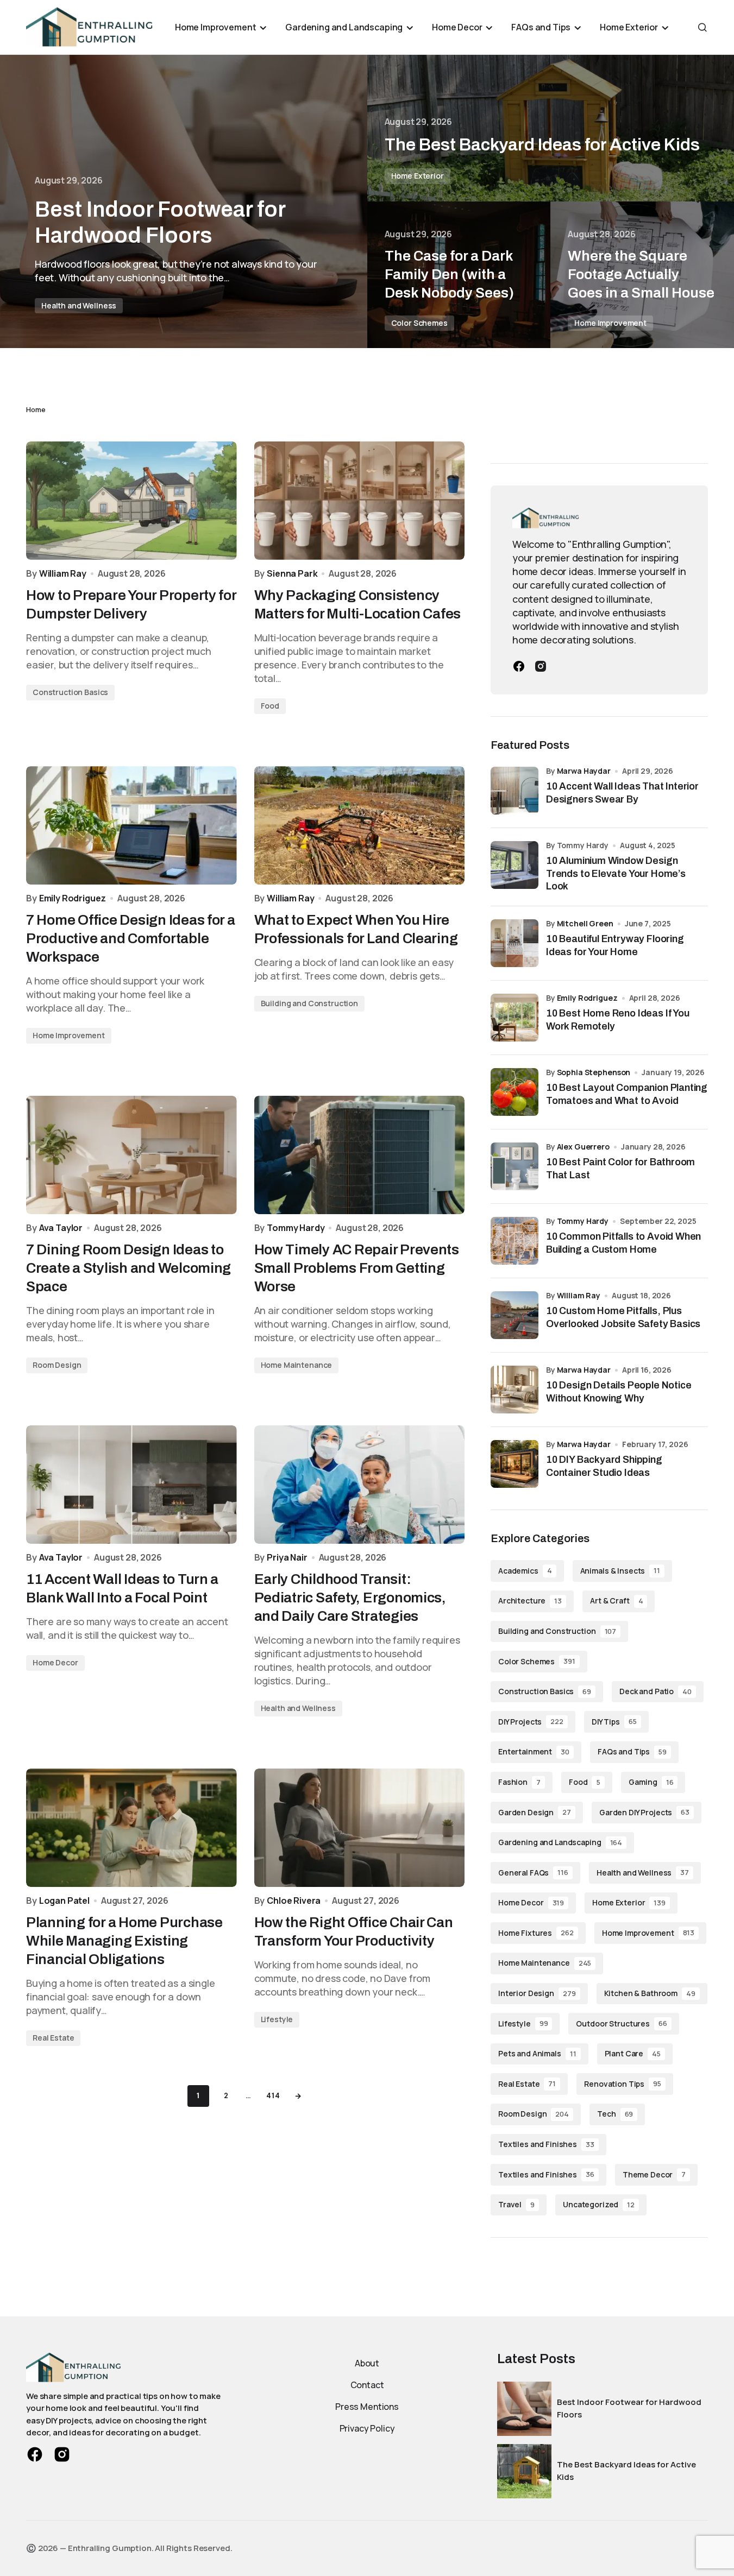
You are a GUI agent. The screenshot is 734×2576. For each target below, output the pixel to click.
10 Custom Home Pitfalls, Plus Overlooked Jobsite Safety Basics (623, 1317)
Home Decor (55, 1662)
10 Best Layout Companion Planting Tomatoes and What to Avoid (627, 1094)
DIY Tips (614, 1722)
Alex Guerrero (583, 1147)
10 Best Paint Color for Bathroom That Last (620, 1168)
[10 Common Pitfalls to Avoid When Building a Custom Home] (515, 1241)
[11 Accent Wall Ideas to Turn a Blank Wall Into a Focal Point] (131, 1485)
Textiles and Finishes (546, 2144)
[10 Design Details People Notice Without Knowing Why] (515, 1390)
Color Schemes (419, 323)
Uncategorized (599, 2204)
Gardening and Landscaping (560, 1842)
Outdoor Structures (621, 2023)
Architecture (530, 1600)
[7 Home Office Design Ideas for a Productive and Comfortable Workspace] (131, 825)
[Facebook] (519, 666)
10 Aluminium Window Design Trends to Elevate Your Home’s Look (616, 873)
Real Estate (53, 2038)
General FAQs (533, 1873)
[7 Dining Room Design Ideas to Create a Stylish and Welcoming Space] (131, 1155)
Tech (615, 2114)
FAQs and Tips (632, 1751)
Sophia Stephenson (594, 1072)
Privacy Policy (367, 2428)
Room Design (57, 1365)
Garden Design (535, 1812)
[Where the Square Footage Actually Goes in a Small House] (642, 275)
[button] (702, 27)
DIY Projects (531, 1722)
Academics (525, 1571)
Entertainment (534, 1751)
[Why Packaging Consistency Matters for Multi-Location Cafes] (360, 501)
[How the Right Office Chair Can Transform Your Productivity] (360, 1828)
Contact (367, 2385)
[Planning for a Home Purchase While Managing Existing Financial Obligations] (131, 1828)
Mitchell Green (585, 923)
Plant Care (633, 2053)
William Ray (579, 1295)
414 (273, 2096)
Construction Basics (70, 692)
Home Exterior (418, 176)
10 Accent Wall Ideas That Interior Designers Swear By (622, 793)
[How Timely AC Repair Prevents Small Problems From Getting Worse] (360, 1155)
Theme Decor (654, 2174)
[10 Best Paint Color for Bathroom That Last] (515, 1166)
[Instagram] (541, 666)
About (367, 2363)
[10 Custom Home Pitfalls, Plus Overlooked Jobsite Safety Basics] (515, 1315)
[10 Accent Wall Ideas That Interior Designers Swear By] (515, 791)
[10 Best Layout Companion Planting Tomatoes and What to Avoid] (515, 1092)
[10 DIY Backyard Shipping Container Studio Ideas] (515, 1464)
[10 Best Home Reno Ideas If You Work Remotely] (515, 1018)
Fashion (519, 1782)
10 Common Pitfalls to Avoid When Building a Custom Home (623, 1243)
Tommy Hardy (583, 1221)
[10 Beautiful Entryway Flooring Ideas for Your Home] (515, 943)
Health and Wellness (79, 305)
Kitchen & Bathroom (650, 1993)
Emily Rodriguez (587, 998)
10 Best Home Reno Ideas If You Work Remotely (618, 1019)
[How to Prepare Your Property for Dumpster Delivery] (131, 501)
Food (270, 706)
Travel (516, 2204)
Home (36, 409)
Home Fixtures (536, 1933)
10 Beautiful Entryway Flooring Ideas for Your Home (615, 945)
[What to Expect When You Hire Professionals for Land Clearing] (360, 825)
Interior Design (537, 1993)
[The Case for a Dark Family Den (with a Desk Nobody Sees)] (459, 275)
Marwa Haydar (584, 771)
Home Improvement (610, 323)
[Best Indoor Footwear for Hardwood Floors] (184, 201)
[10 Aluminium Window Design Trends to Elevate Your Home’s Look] (515, 865)
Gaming (651, 1782)
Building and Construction (310, 1003)
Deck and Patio (655, 1691)
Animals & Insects (620, 1571)
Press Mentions (367, 2407)
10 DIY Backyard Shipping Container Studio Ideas (604, 1466)
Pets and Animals (537, 2053)
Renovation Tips (623, 2084)
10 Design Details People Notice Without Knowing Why (619, 1391)
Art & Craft (616, 1600)
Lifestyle (277, 2019)
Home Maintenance (297, 1365)
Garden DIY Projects (644, 1812)
